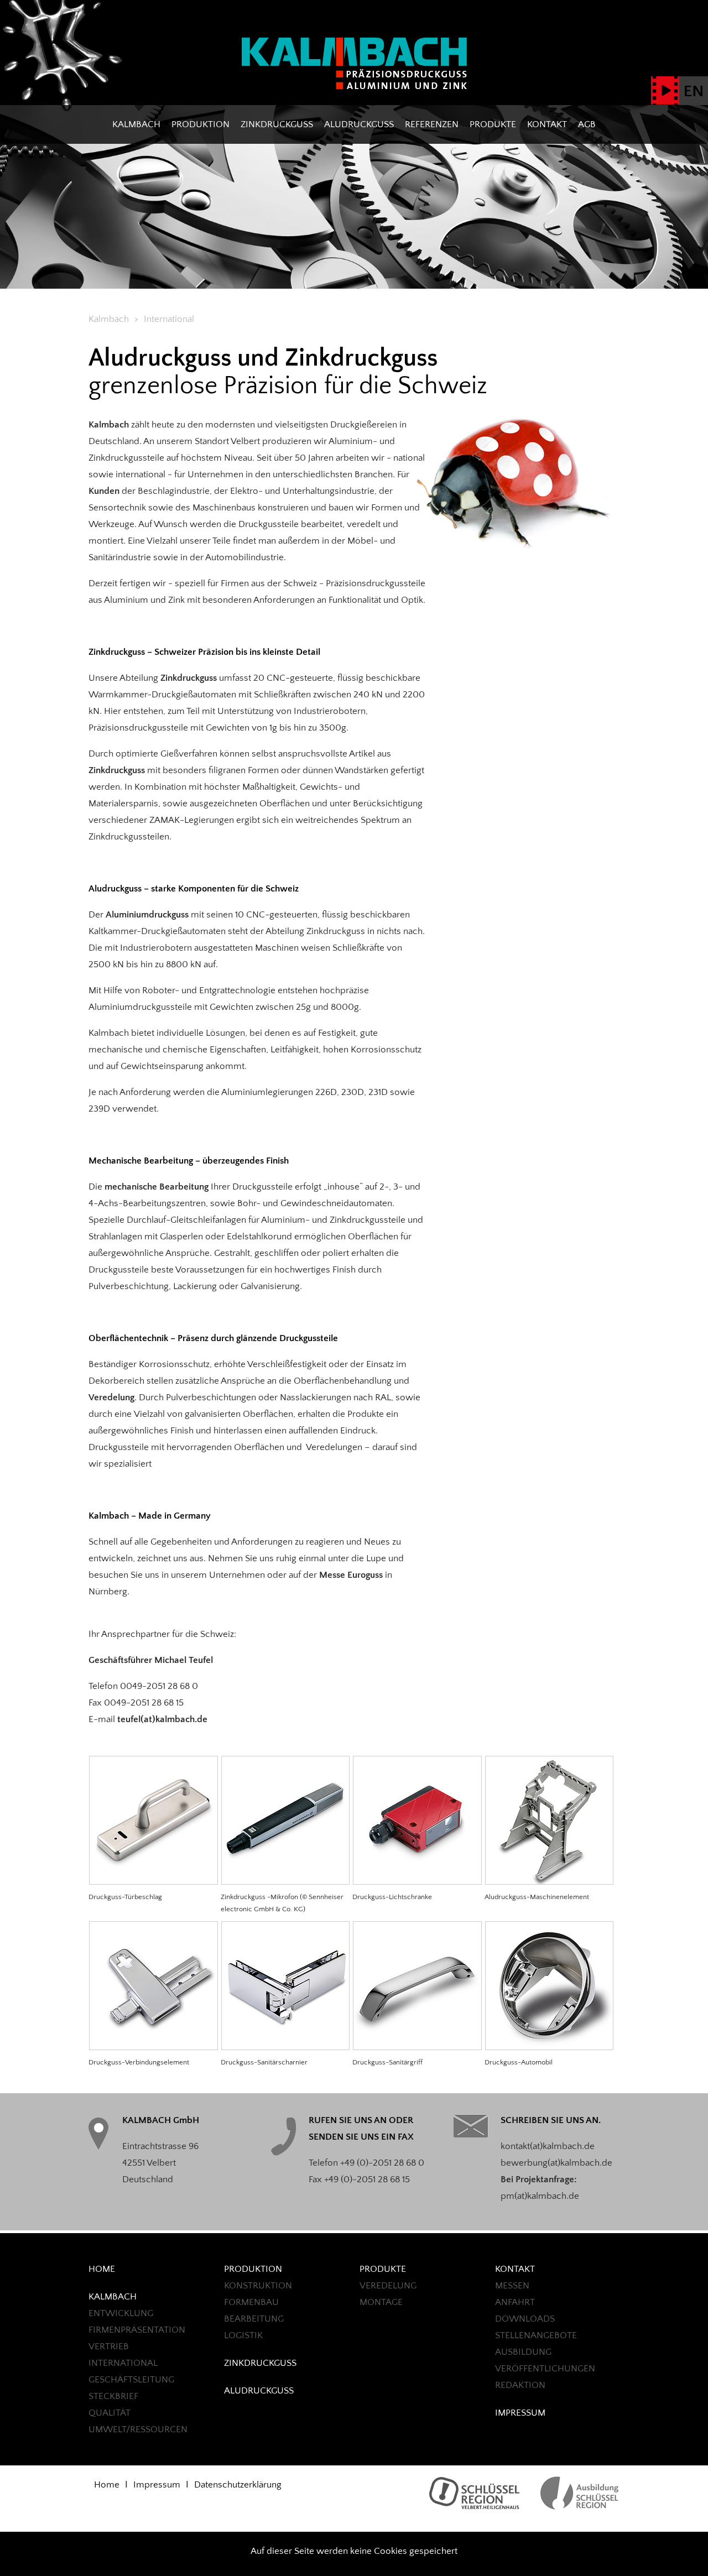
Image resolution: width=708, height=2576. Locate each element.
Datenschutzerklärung (238, 2485)
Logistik (243, 2335)
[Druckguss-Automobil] (549, 2047)
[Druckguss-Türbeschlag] (153, 1882)
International (123, 2363)
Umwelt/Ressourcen (138, 2429)
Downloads (525, 2319)
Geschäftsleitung (131, 2380)
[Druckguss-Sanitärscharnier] (285, 2047)
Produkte (493, 124)
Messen (512, 2286)
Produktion (201, 124)
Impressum (520, 2413)
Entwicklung (121, 2313)
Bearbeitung (254, 2319)
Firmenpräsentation (137, 2330)
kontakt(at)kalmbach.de (548, 2146)
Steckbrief (113, 2396)
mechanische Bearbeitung (158, 1187)
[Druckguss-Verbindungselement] (153, 2047)
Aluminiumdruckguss (147, 915)
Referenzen (432, 124)
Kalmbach (136, 124)
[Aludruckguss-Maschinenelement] (549, 1882)
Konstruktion (258, 2286)
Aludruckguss (359, 124)
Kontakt (547, 124)
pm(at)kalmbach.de (540, 2196)
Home (102, 2269)
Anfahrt (515, 2302)
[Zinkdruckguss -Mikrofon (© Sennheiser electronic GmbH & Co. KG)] (285, 1882)
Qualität (110, 2413)
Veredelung (111, 1397)
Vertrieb (109, 2346)
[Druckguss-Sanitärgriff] (417, 2047)
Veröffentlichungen (545, 2369)
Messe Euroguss (351, 1575)
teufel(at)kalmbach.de (162, 1719)
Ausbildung (523, 2352)
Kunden (104, 491)
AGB (587, 124)
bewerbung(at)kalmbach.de (556, 2163)
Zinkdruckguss (277, 124)
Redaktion (520, 2385)
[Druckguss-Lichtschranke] (417, 1882)
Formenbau (251, 2302)
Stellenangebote (536, 2335)
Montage (381, 2302)
